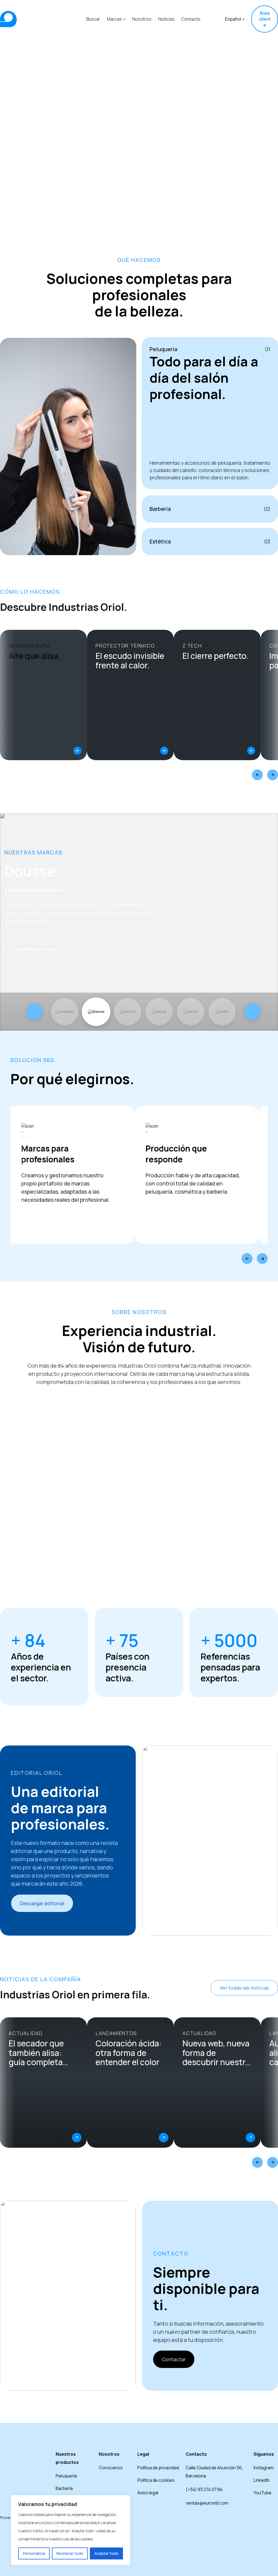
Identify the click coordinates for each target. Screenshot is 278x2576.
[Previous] (257, 775)
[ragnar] (159, 1012)
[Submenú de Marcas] (124, 19)
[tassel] (191, 1012)
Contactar (174, 2359)
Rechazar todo (70, 2553)
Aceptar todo (107, 2553)
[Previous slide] (34, 1012)
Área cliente (265, 19)
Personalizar (34, 2553)
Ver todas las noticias (244, 1988)
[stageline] (65, 1012)
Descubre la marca (34, 949)
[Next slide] (252, 1012)
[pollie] (222, 1012)
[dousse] (96, 1012)
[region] (71, 2530)
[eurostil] (128, 1012)
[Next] (273, 775)
